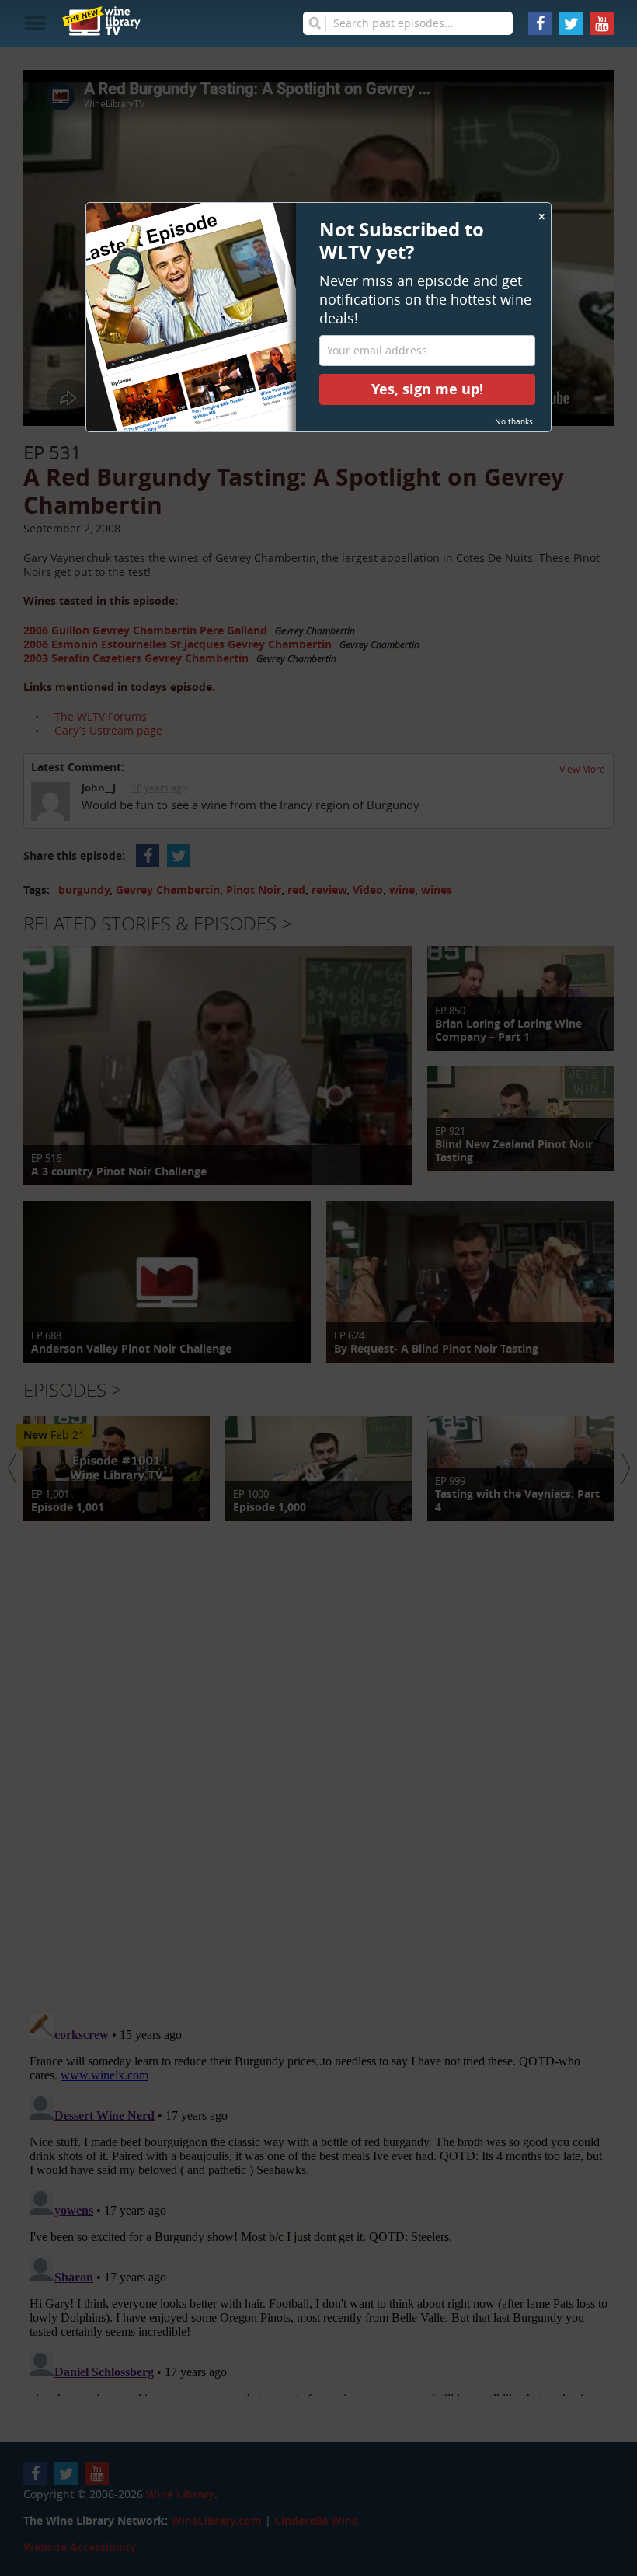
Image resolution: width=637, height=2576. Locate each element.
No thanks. (515, 422)
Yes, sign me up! (427, 389)
